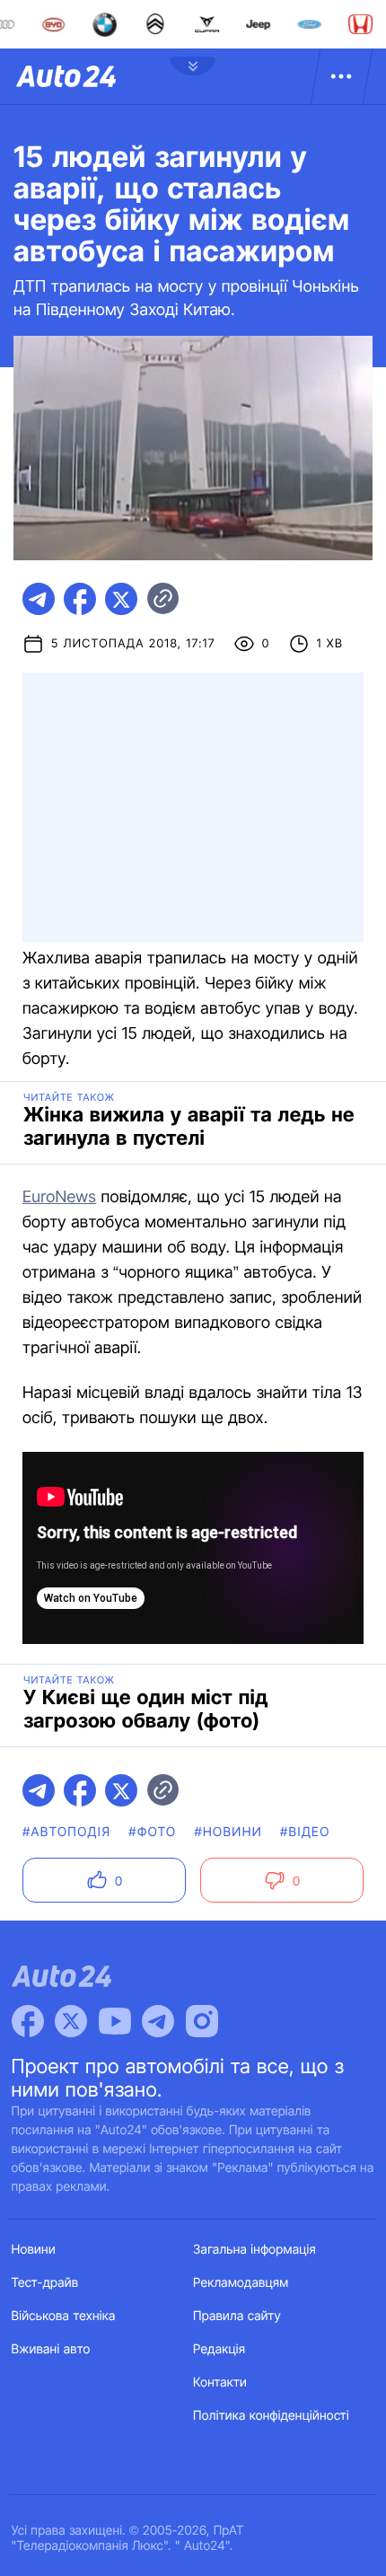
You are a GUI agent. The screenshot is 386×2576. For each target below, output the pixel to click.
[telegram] (39, 599)
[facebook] (80, 599)
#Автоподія (66, 1832)
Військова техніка (64, 2316)
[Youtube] (115, 2021)
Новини (34, 2250)
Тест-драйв (45, 2283)
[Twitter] (71, 2021)
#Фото (152, 1832)
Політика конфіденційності (271, 2416)
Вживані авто (51, 2349)
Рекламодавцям (241, 2283)
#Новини (228, 1832)
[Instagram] (202, 2021)
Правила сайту (237, 2316)
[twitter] (121, 599)
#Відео (305, 1832)
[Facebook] (28, 2021)
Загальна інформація (254, 2250)
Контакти (220, 2383)
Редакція (219, 2349)
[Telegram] (158, 2021)
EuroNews (59, 1197)
